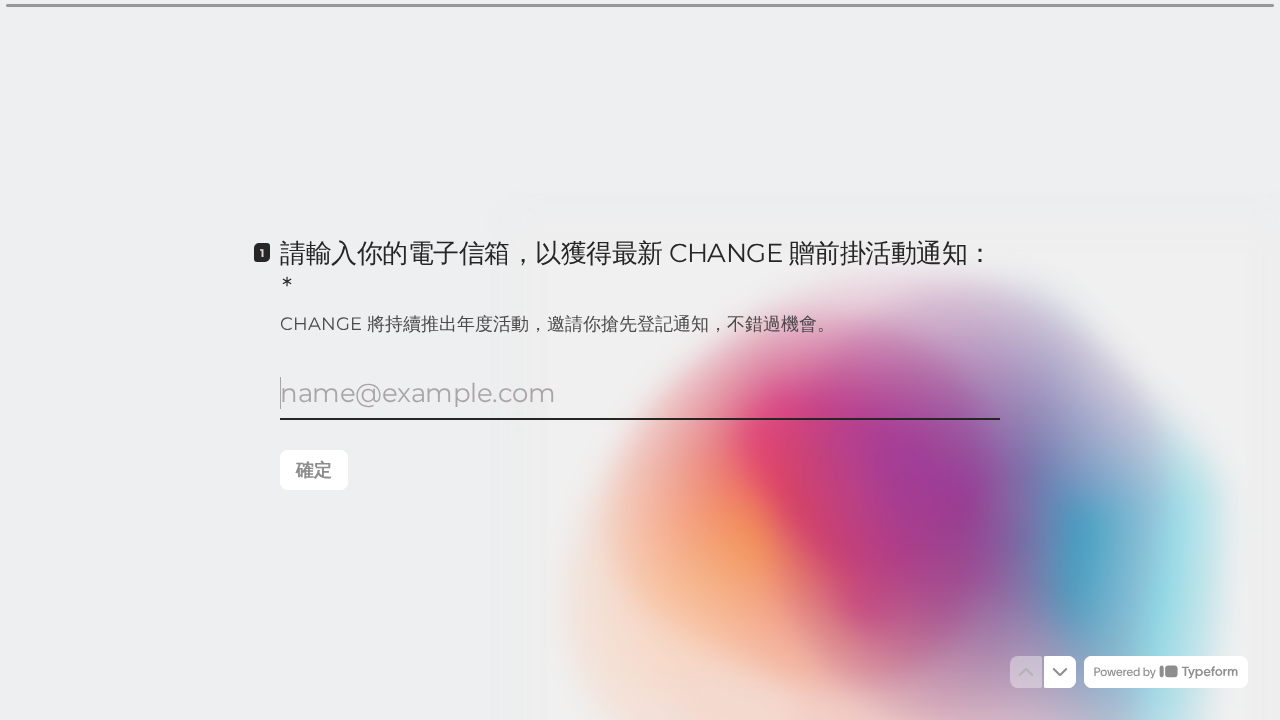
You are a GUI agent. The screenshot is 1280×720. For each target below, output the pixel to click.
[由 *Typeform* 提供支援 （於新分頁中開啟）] (1166, 672)
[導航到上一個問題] (1026, 672)
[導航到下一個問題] (1060, 672)
